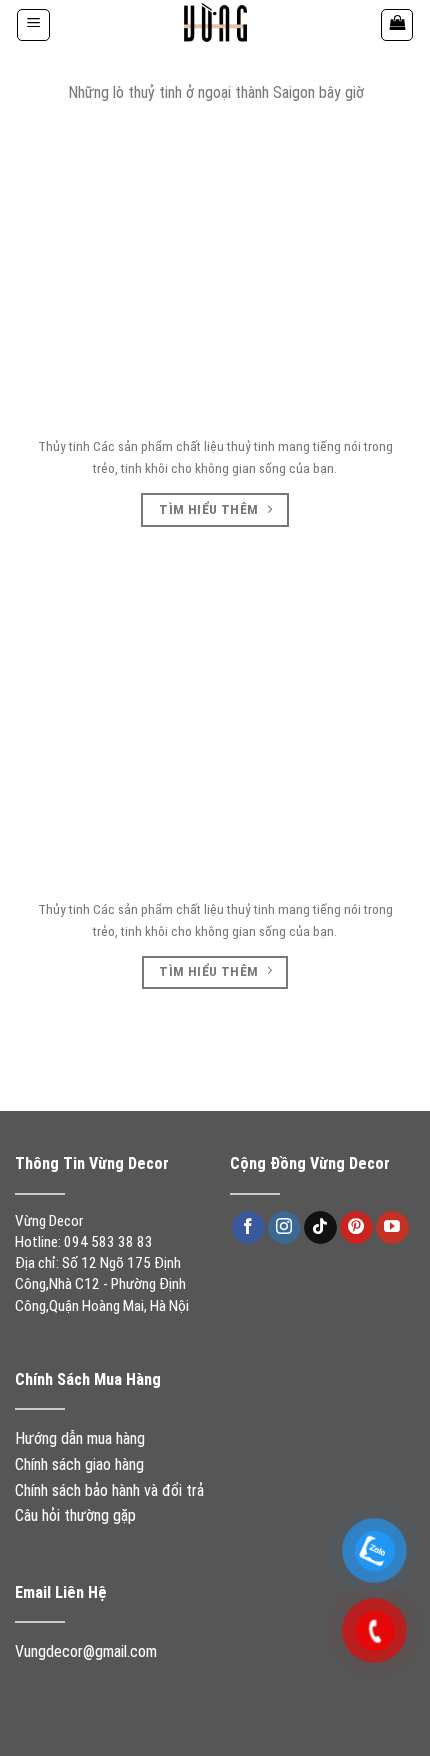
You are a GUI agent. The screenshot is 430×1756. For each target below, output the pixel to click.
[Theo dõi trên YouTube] (392, 1228)
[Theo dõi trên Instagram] (284, 1228)
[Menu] (33, 25)
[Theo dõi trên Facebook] (248, 1228)
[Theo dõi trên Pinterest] (356, 1228)
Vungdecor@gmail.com (86, 1651)
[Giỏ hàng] (397, 25)
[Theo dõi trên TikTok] (320, 1228)
